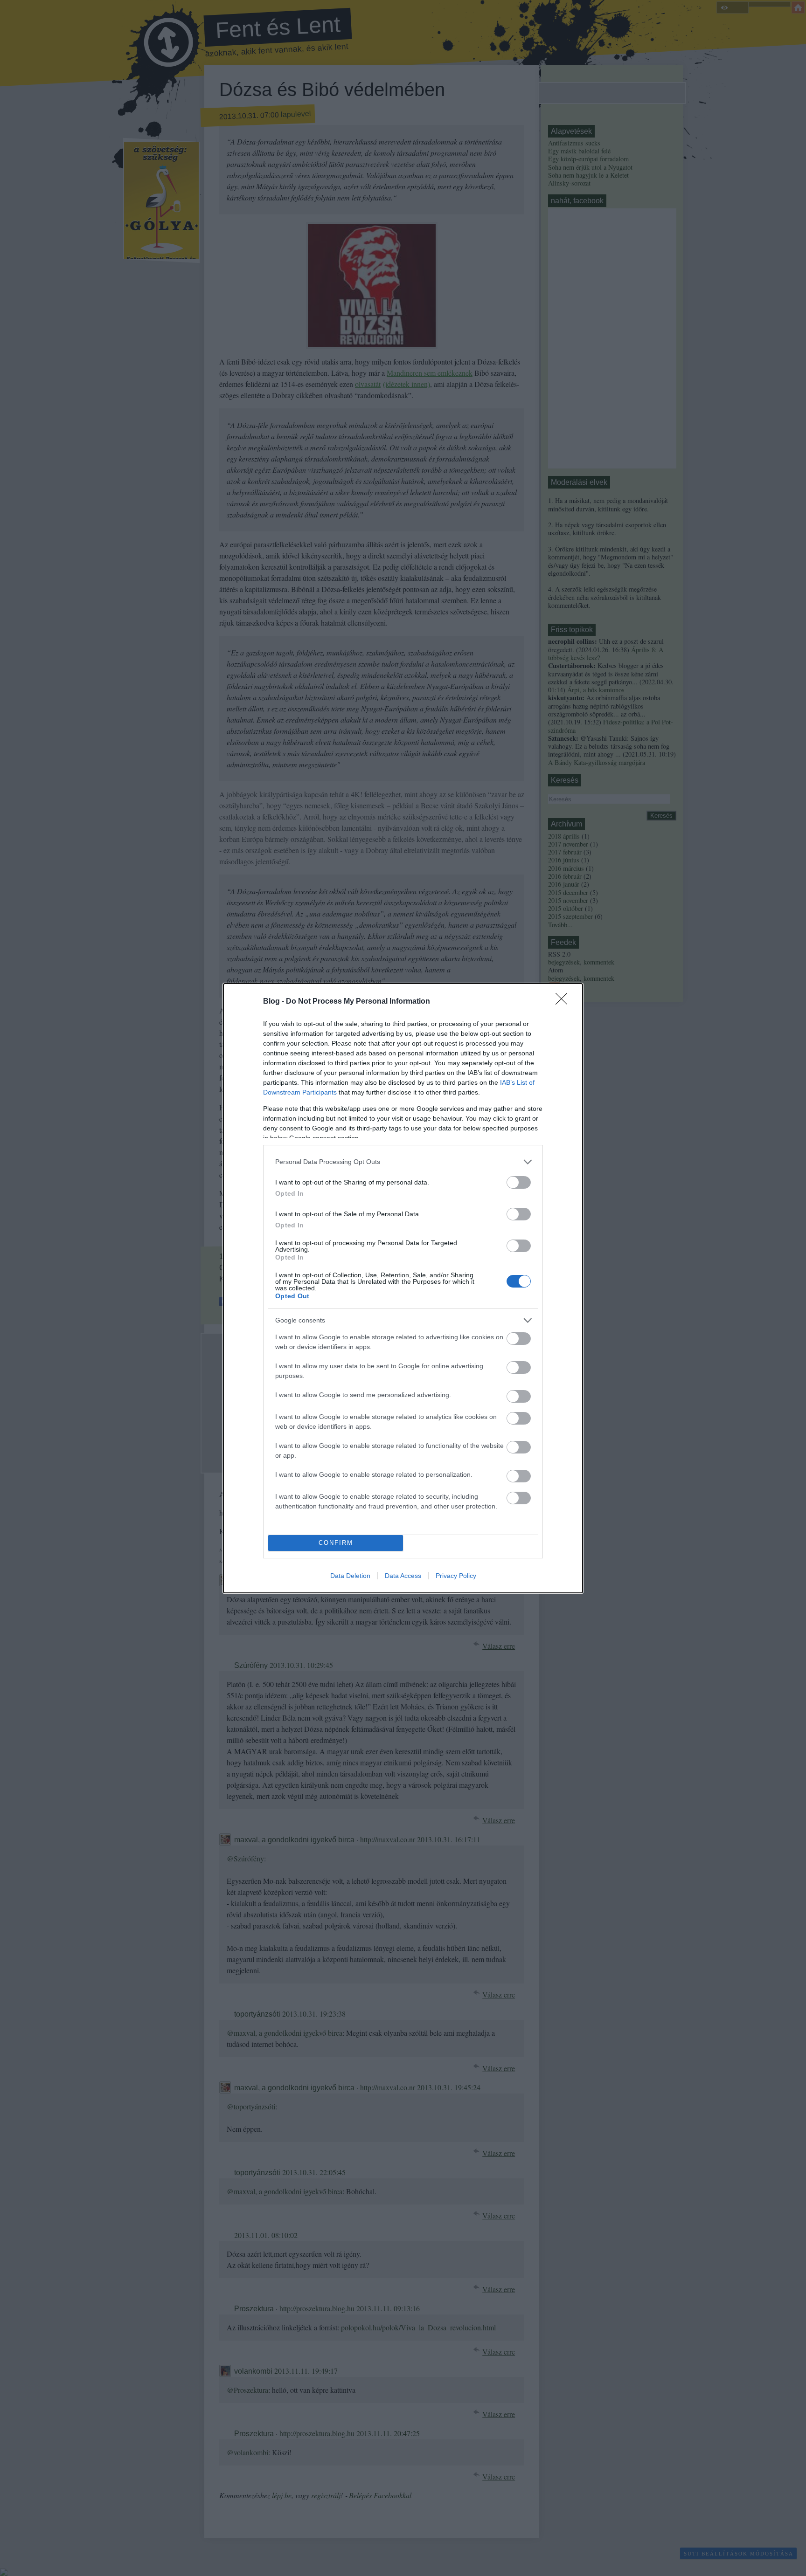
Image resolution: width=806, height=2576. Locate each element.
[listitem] (403, 1162)
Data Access (403, 1576)
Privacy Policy (456, 1576)
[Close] (564, 1002)
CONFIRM (336, 1543)
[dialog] (403, 1288)
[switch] (519, 1182)
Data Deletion (350, 1576)
